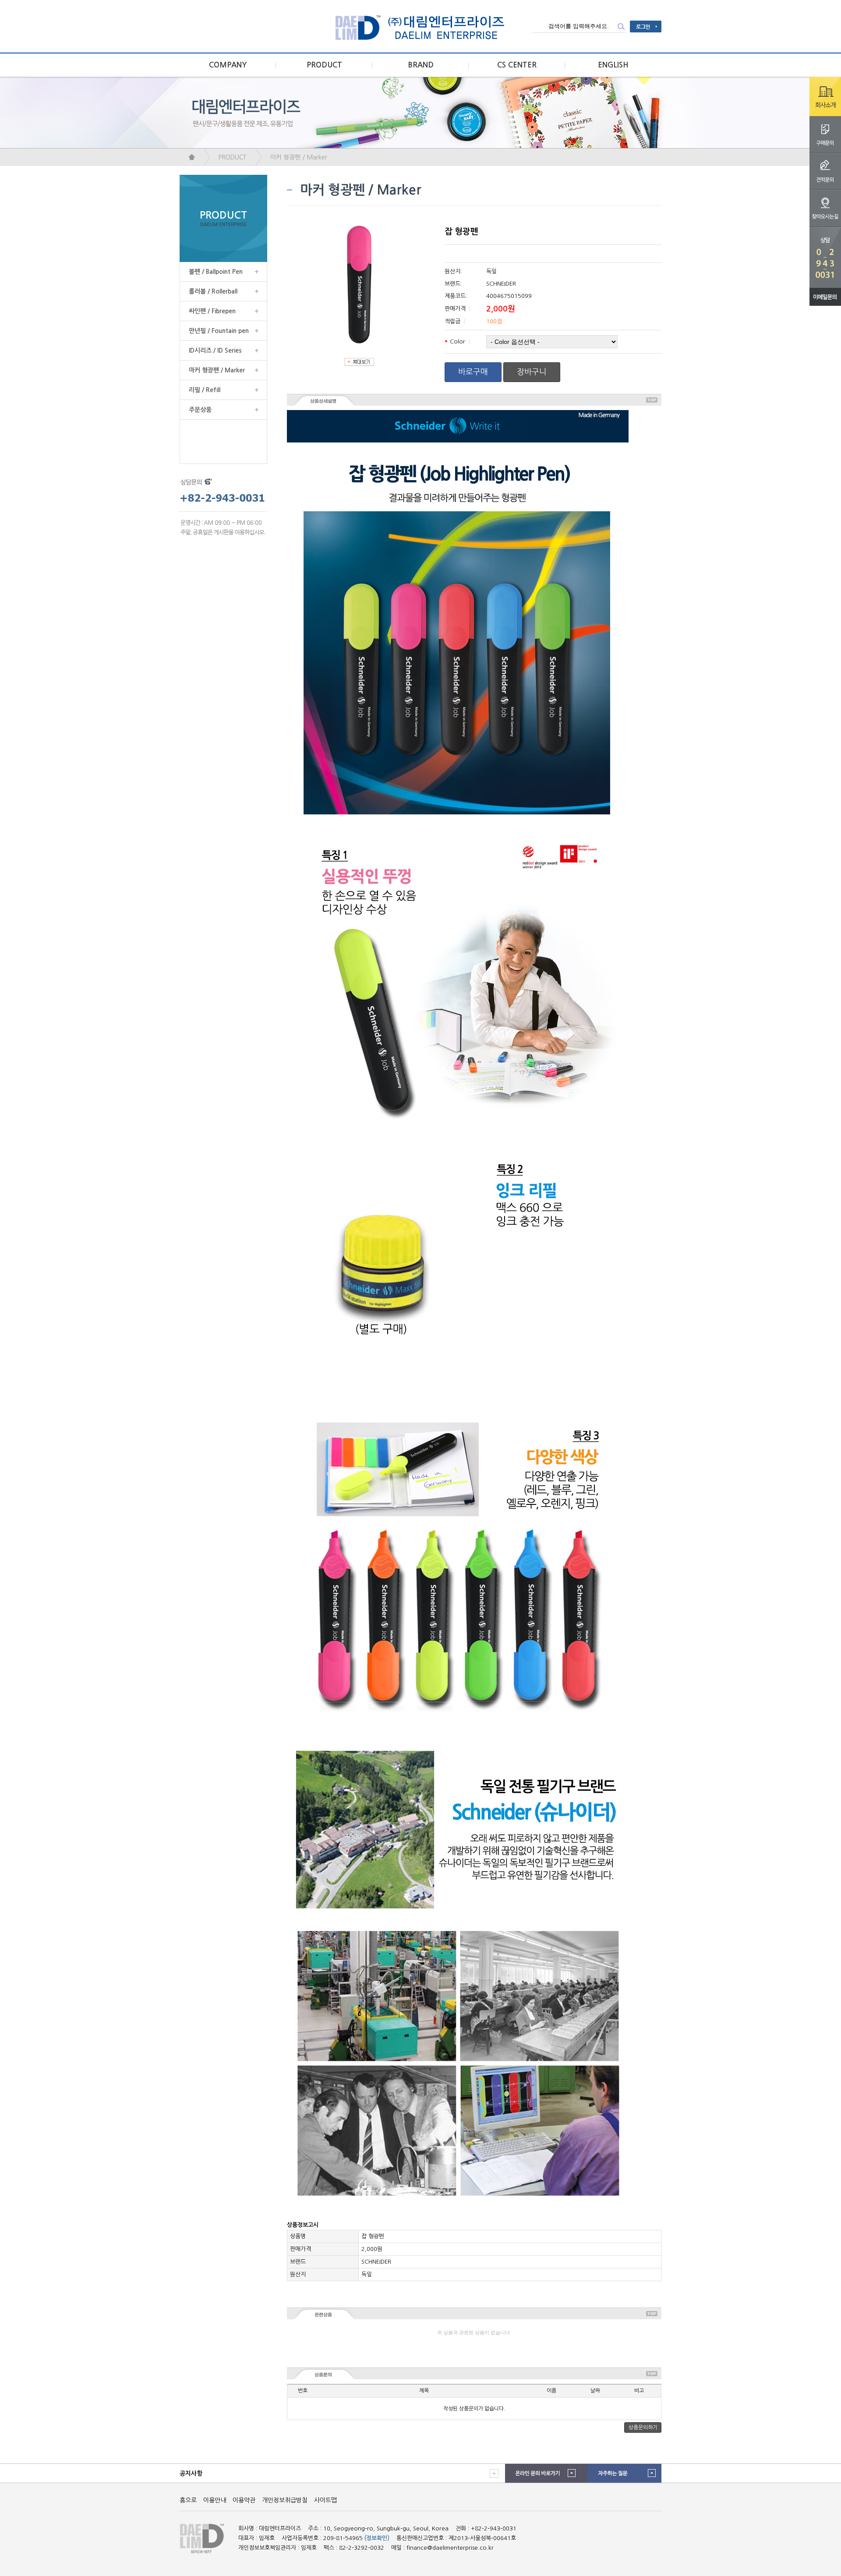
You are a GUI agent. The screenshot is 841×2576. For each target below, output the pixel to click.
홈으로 (188, 2500)
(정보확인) (377, 2538)
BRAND (421, 65)
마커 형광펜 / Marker (299, 157)
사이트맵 (325, 2500)
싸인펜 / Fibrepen (212, 311)
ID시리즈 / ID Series (215, 350)
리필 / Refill (205, 390)
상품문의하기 (643, 2427)
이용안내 (215, 2500)
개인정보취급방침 (285, 2500)
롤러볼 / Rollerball (213, 291)
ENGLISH (613, 65)
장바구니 (532, 372)
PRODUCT (324, 65)
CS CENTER (517, 65)
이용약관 (244, 2500)
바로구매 (473, 372)
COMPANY (228, 65)
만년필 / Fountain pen (219, 331)
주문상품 (200, 410)
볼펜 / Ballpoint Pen (216, 272)
